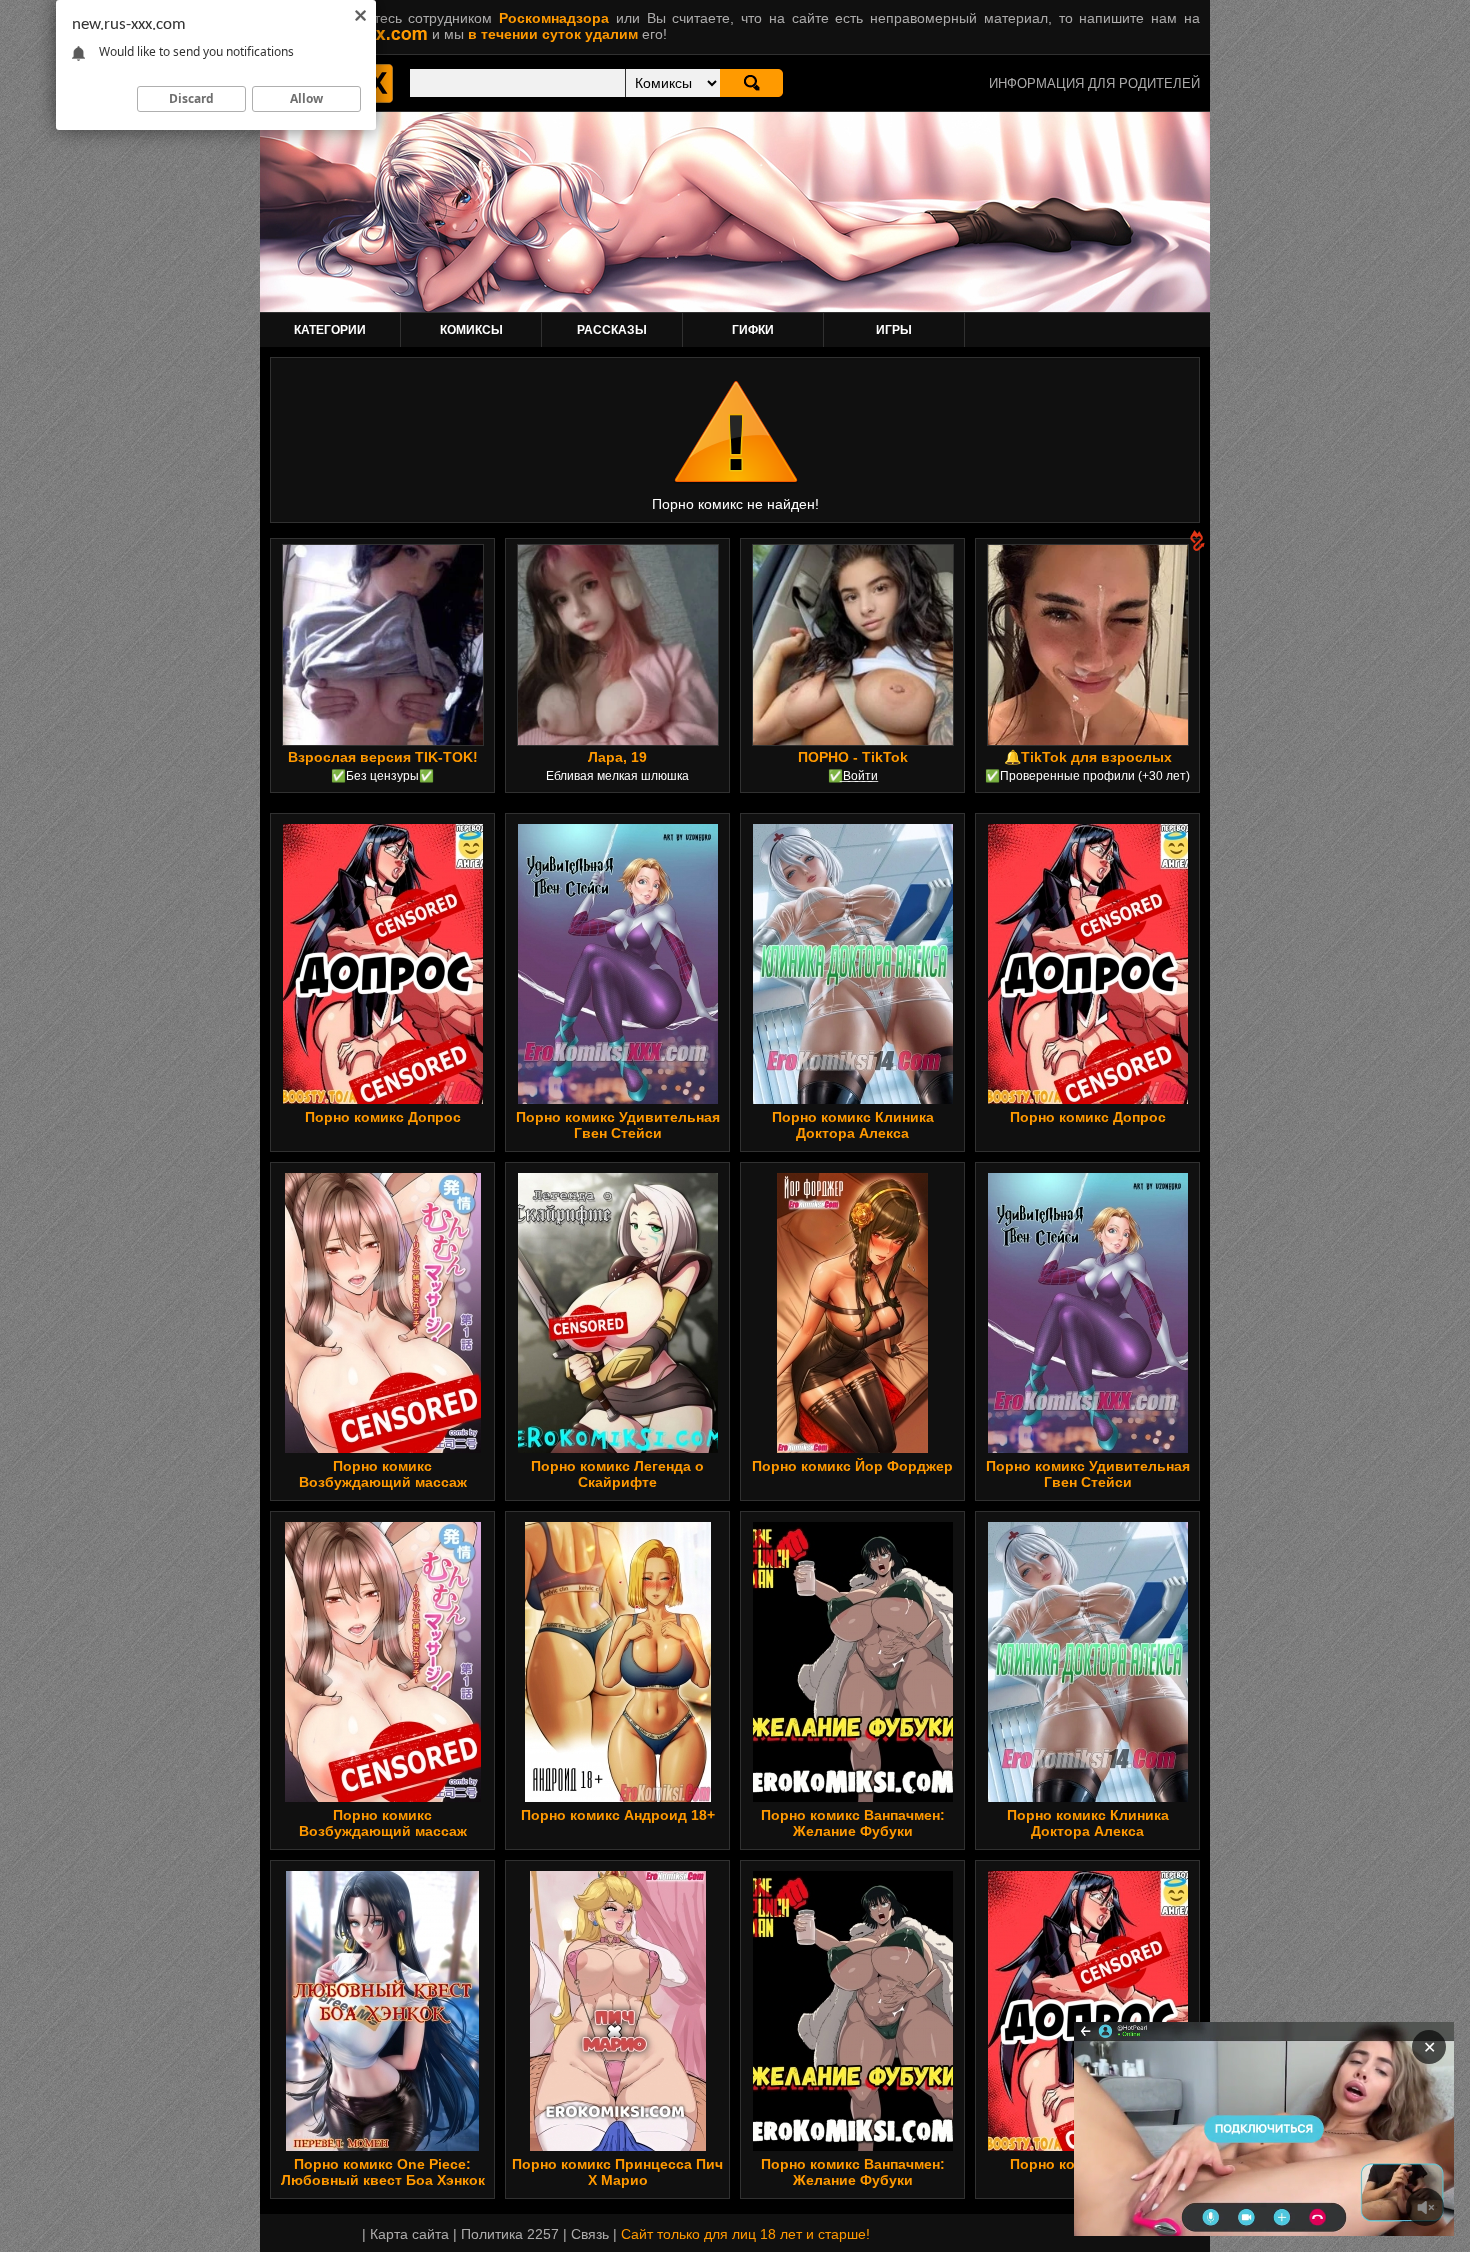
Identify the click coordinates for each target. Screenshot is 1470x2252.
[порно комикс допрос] (382, 964)
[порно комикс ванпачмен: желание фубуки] (853, 1662)
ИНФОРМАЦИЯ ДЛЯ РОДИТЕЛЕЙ (1094, 83)
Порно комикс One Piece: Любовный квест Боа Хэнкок (383, 2172)
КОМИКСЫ (471, 330)
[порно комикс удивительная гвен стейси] (618, 964)
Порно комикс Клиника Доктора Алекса (853, 1125)
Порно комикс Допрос (383, 1117)
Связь (590, 2234)
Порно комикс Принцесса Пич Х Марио (617, 2172)
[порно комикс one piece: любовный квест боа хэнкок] (382, 2011)
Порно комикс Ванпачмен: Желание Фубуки (853, 1823)
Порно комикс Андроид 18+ (618, 1815)
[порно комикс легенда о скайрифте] (617, 1313)
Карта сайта (409, 2234)
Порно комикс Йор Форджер (852, 1466)
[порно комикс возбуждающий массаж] (383, 1313)
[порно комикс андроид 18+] (618, 1662)
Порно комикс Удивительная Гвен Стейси (618, 1125)
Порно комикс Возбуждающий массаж (383, 1474)
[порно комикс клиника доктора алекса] (853, 964)
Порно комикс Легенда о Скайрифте (617, 1474)
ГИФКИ (753, 330)
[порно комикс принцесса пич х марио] (618, 2011)
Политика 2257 (510, 2234)
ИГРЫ (894, 330)
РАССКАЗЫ (612, 330)
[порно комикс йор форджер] (852, 1313)
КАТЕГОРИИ (330, 330)
